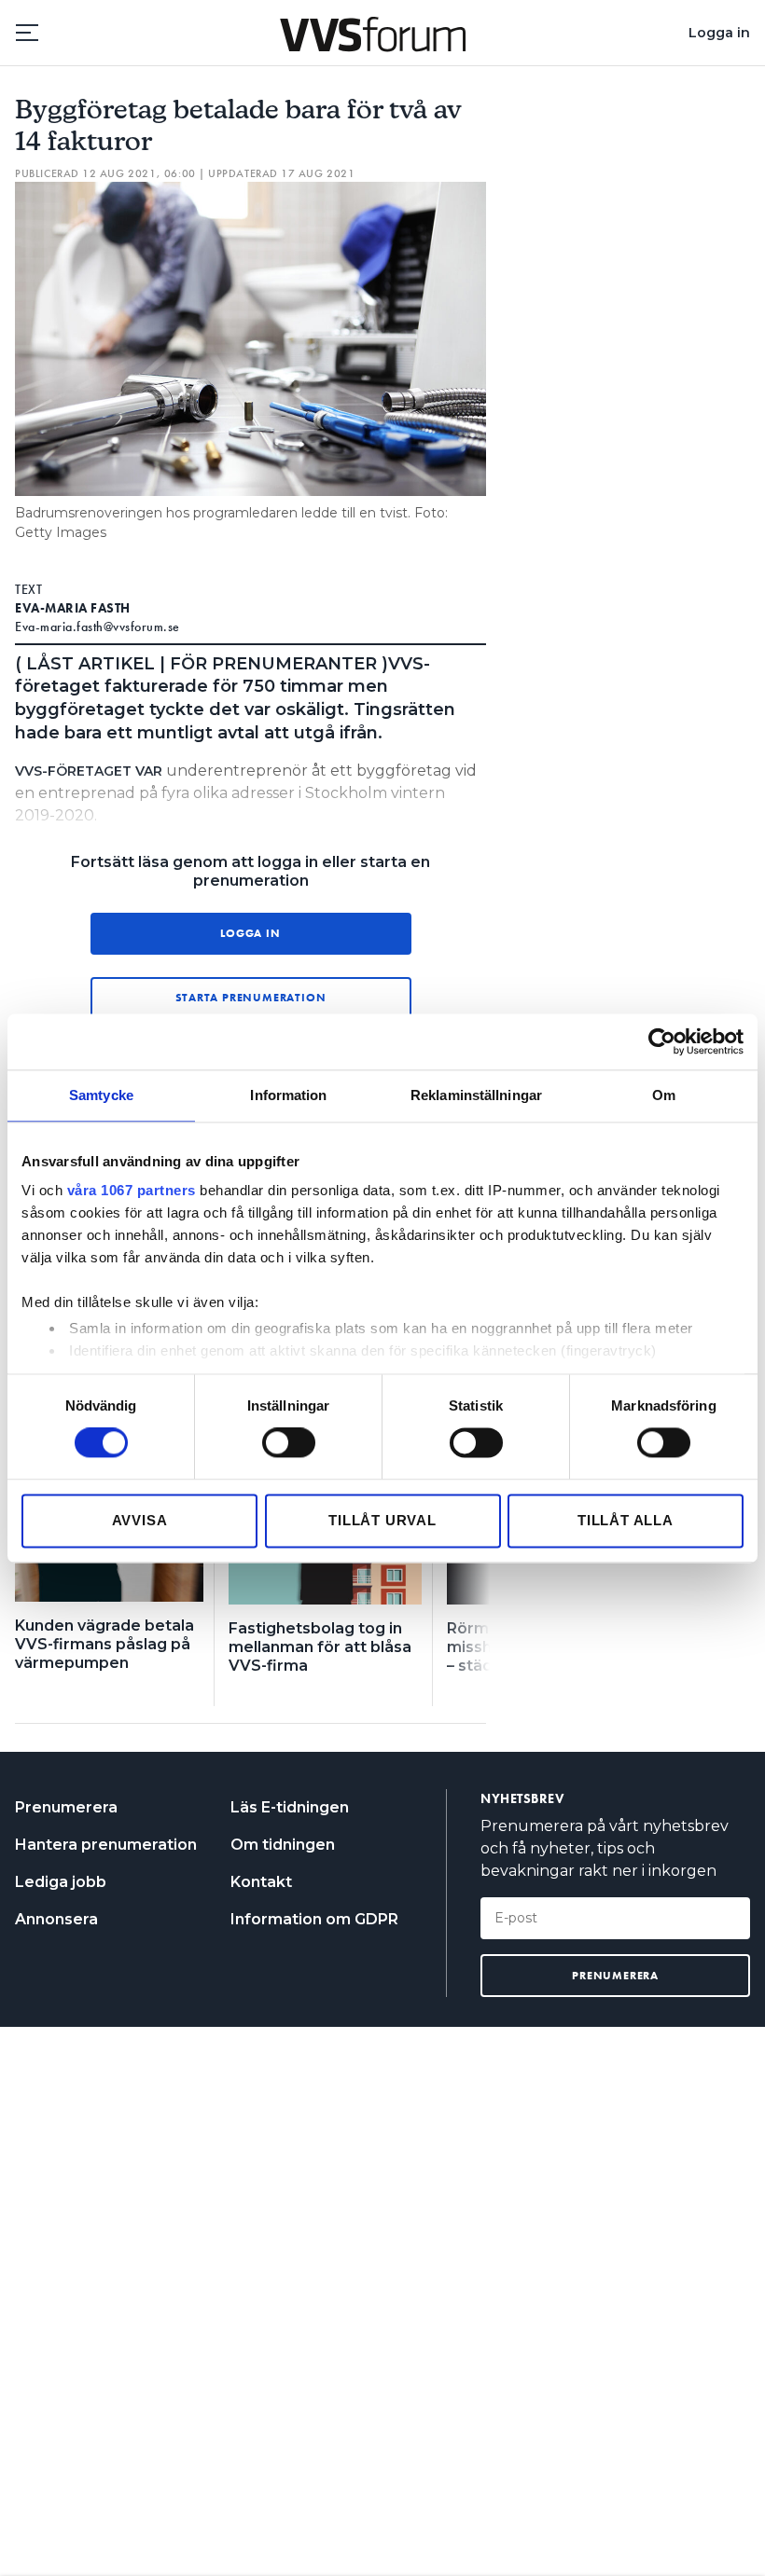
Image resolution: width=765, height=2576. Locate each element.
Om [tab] (664, 1095)
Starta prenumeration (251, 998)
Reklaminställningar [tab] (476, 1095)
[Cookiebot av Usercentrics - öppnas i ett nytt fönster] (662, 1041)
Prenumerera (66, 1807)
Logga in (719, 33)
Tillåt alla (626, 1520)
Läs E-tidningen (290, 1807)
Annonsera (56, 1919)
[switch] (289, 1443)
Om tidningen (283, 1845)
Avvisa (140, 1520)
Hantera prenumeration (106, 1845)
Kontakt (261, 1882)
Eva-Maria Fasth (73, 608)
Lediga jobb (61, 1882)
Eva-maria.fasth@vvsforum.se (97, 627)
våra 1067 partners (132, 1190)
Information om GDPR (314, 1919)
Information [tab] (288, 1095)
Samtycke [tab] (101, 1095)
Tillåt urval (382, 1520)
